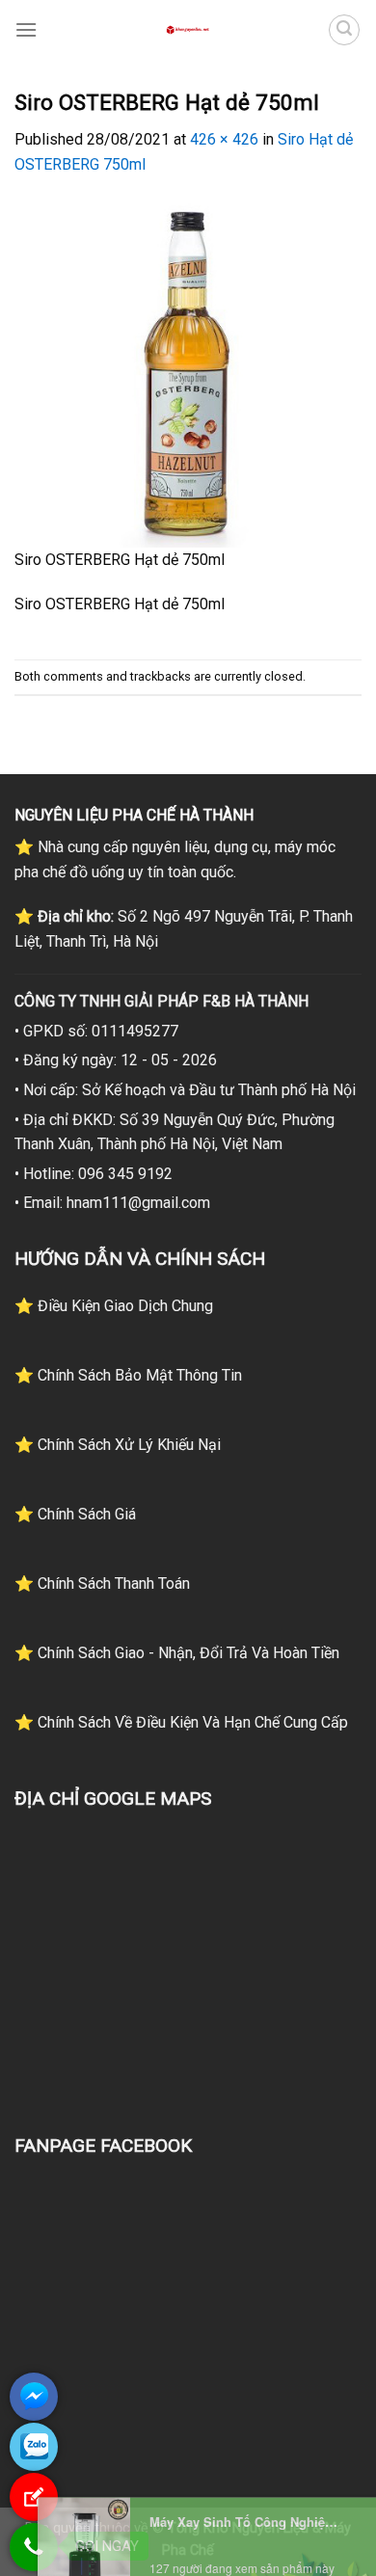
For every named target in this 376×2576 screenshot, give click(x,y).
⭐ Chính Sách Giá (75, 1514)
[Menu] (26, 29)
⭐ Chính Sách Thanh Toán (102, 1583)
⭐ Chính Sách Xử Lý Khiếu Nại (118, 1445)
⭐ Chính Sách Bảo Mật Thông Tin (128, 1375)
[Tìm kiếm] (344, 30)
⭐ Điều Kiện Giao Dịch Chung (114, 1306)
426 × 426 (224, 139)
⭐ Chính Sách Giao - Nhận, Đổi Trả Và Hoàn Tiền (177, 1653)
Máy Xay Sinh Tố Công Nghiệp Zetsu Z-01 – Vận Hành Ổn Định (246, 2565)
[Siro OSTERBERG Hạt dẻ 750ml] (188, 373)
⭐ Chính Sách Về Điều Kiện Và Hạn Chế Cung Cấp (181, 1722)
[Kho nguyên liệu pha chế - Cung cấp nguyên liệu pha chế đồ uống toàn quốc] (188, 30)
